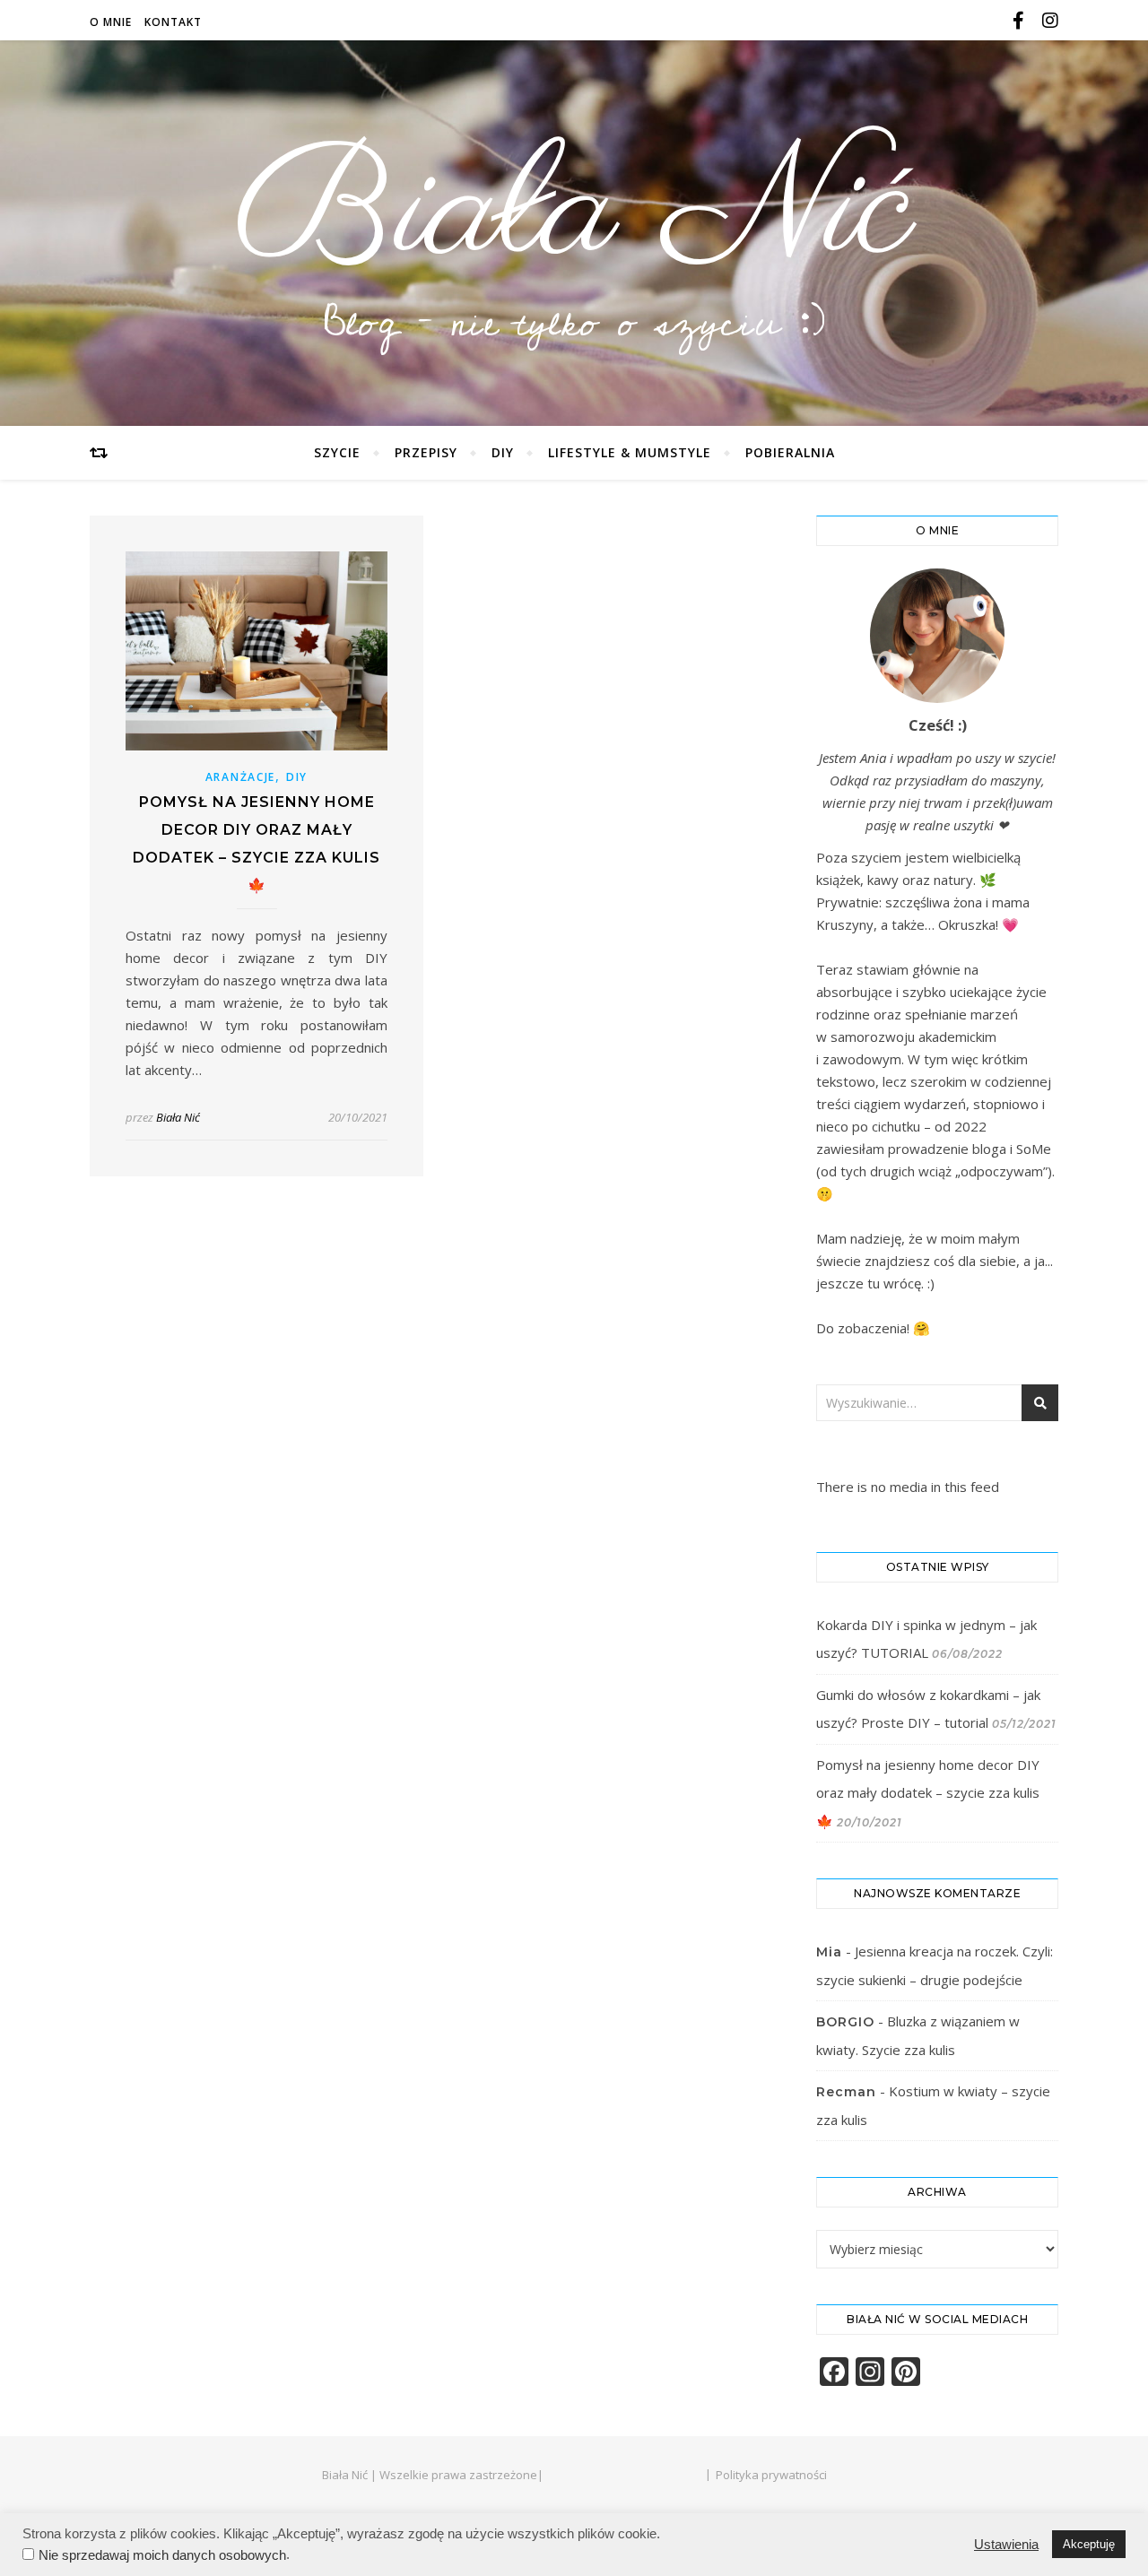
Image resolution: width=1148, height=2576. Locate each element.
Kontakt (173, 22)
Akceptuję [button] (1089, 2544)
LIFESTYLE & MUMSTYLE (630, 452)
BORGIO (845, 2022)
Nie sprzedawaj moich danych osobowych (162, 2555)
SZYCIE (337, 452)
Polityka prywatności (771, 2475)
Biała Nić (574, 213)
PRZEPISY (426, 452)
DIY (503, 452)
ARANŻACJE (240, 777)
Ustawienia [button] (1006, 2545)
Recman (846, 2092)
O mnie (111, 22)
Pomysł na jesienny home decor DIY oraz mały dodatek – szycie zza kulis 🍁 (928, 1793)
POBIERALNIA (790, 452)
